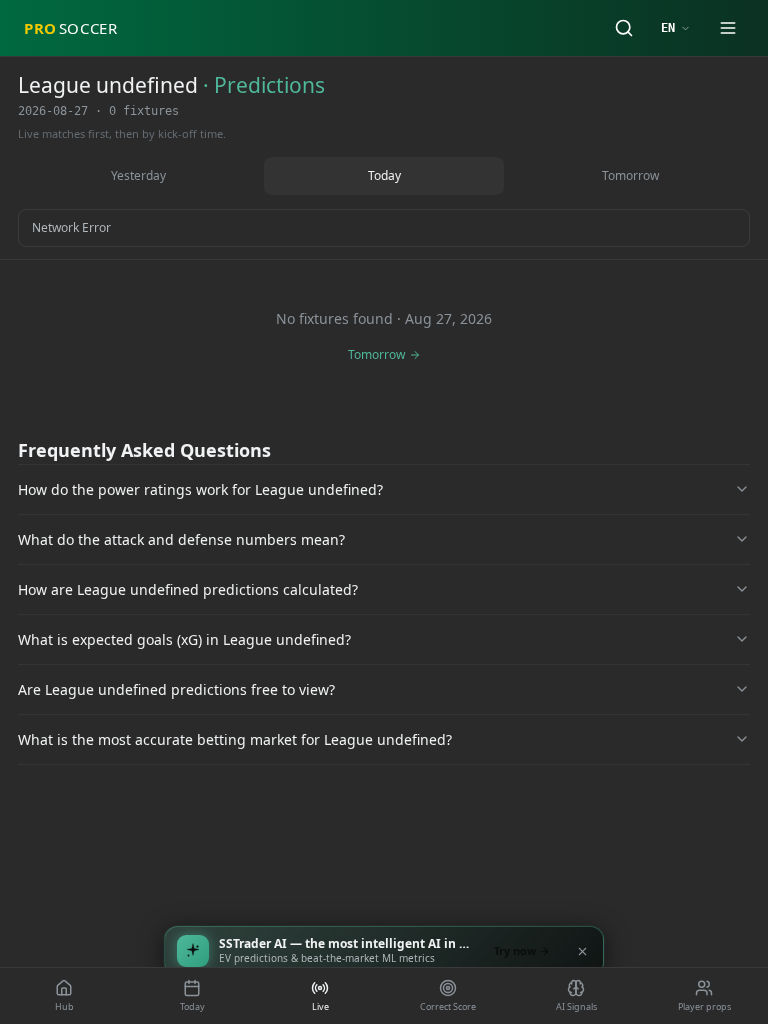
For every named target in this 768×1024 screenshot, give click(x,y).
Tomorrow (630, 175)
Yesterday (138, 175)
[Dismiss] (582, 951)
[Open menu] (728, 28)
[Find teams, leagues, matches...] (624, 28)
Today (384, 175)
